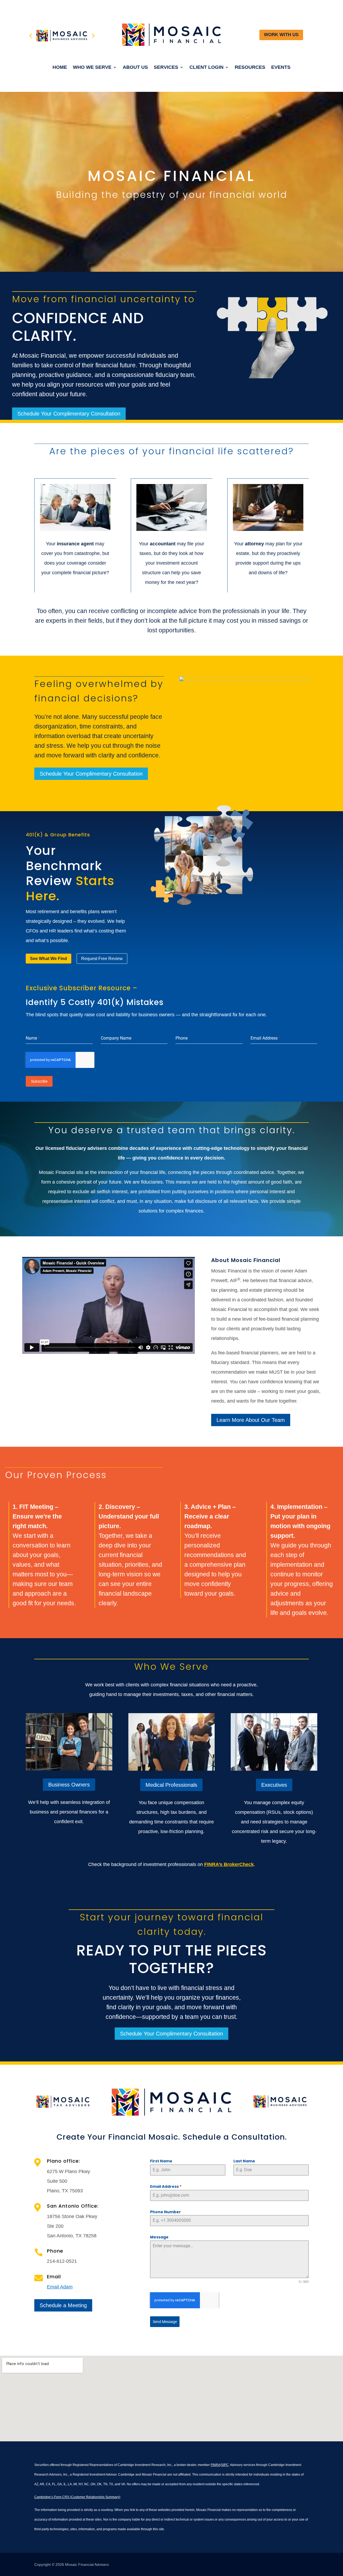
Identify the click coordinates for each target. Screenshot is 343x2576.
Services (166, 68)
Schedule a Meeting (63, 2305)
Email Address (166, 2186)
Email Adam (60, 2287)
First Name (161, 2161)
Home (60, 68)
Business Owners (69, 1785)
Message (159, 2237)
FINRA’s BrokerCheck (229, 1864)
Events (281, 68)
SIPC (225, 2465)
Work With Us (281, 35)
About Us (135, 68)
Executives (274, 1785)
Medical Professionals (171, 1785)
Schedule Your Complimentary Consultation (69, 414)
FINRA (215, 2465)
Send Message (165, 2322)
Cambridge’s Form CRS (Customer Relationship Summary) (77, 2497)
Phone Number (165, 2212)
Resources (250, 68)
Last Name (244, 2161)
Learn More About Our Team (251, 1420)
